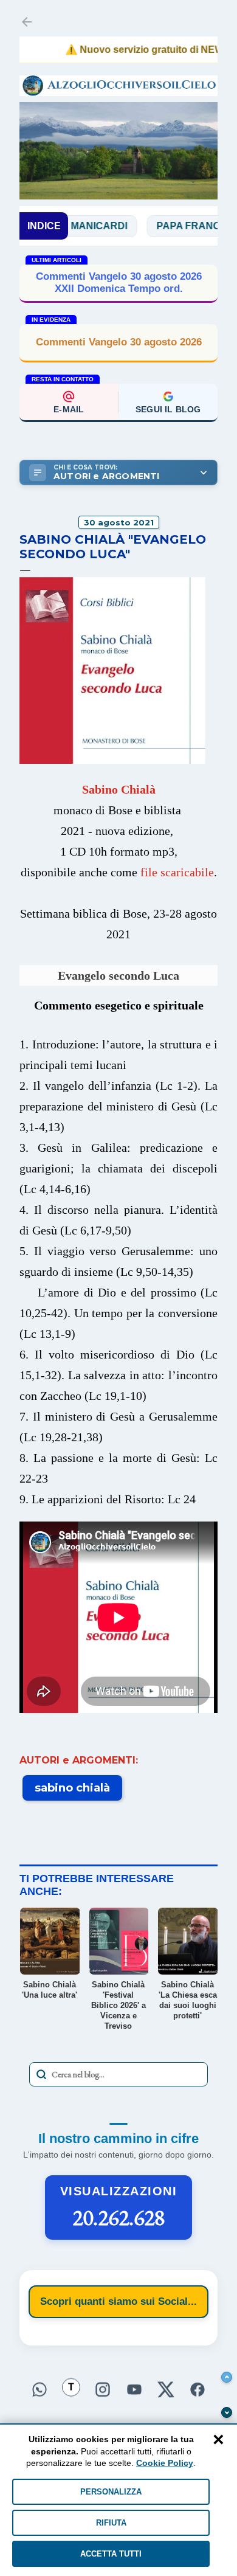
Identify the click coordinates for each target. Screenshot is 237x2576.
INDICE (44, 226)
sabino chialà (72, 1788)
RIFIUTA (111, 2523)
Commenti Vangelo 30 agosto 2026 (119, 342)
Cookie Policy (165, 2463)
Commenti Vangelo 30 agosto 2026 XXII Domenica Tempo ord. (119, 282)
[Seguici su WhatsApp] (39, 2390)
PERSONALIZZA (111, 2492)
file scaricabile (177, 872)
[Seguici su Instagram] (103, 2390)
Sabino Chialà (119, 789)
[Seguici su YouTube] (134, 2390)
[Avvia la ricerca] (41, 2074)
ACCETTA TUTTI (111, 2554)
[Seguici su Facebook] (197, 2390)
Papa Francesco (177, 226)
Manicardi (73, 226)
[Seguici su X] (166, 2390)
